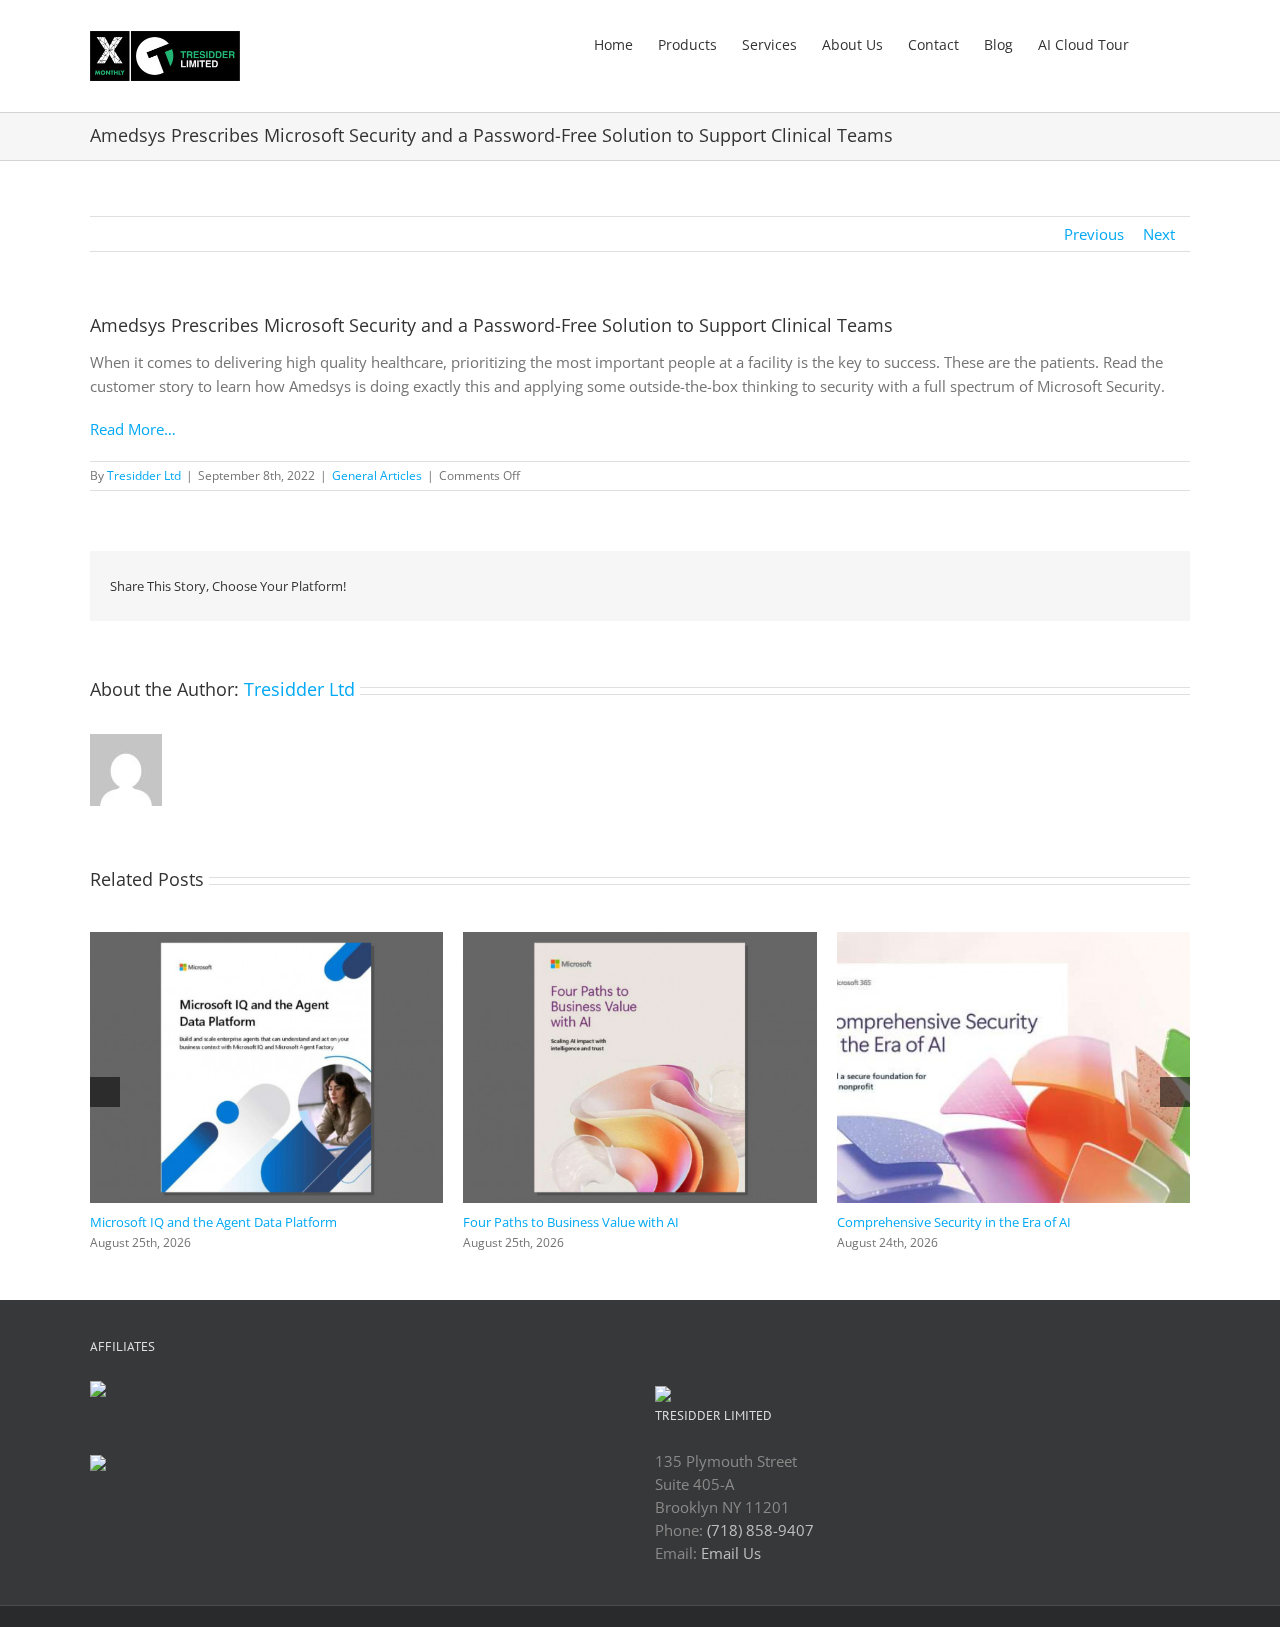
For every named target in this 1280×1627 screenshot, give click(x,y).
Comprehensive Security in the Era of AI (954, 1222)
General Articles (377, 475)
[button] (1159, 43)
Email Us (731, 1553)
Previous (1094, 234)
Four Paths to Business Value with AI (571, 1222)
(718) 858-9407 (760, 1530)
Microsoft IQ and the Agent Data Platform (213, 1222)
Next (1159, 234)
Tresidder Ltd (144, 475)
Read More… (133, 429)
